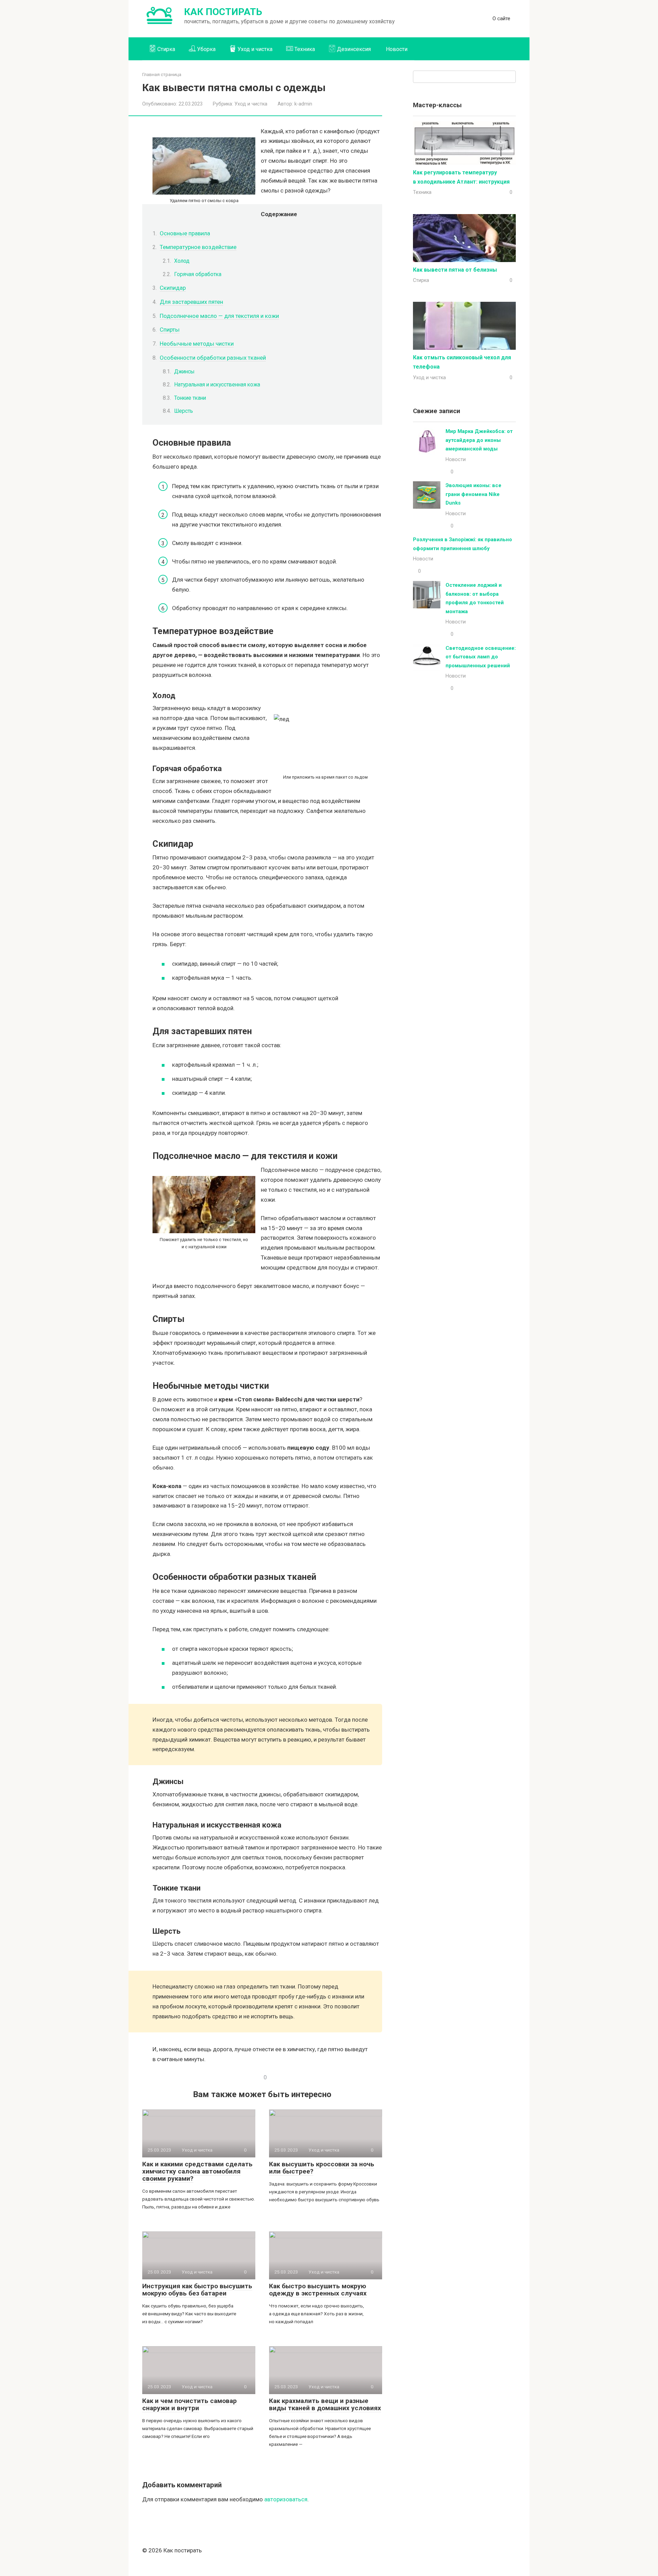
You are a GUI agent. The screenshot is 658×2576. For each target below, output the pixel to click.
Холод (182, 261)
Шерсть (184, 411)
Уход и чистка (255, 49)
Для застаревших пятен (191, 302)
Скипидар (173, 288)
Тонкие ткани (190, 398)
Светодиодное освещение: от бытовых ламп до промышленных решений (481, 657)
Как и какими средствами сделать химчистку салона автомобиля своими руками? (197, 2171)
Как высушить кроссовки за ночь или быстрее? (322, 2168)
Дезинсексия (354, 49)
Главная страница (162, 74)
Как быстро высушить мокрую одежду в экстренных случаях (318, 2290)
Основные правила (185, 233)
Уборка (206, 49)
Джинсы (184, 371)
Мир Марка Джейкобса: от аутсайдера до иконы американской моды (479, 440)
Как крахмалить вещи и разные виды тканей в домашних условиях (325, 2404)
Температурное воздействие (198, 247)
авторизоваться (286, 2499)
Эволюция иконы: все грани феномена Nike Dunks (473, 494)
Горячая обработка (198, 274)
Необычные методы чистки (197, 344)
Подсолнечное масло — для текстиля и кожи (219, 316)
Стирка (166, 49)
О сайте (501, 18)
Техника (305, 49)
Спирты (170, 330)
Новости (397, 49)
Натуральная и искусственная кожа (217, 385)
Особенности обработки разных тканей (213, 358)
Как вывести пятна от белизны (455, 270)
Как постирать (223, 12)
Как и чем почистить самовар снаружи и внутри (190, 2404)
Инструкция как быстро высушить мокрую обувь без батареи (197, 2290)
